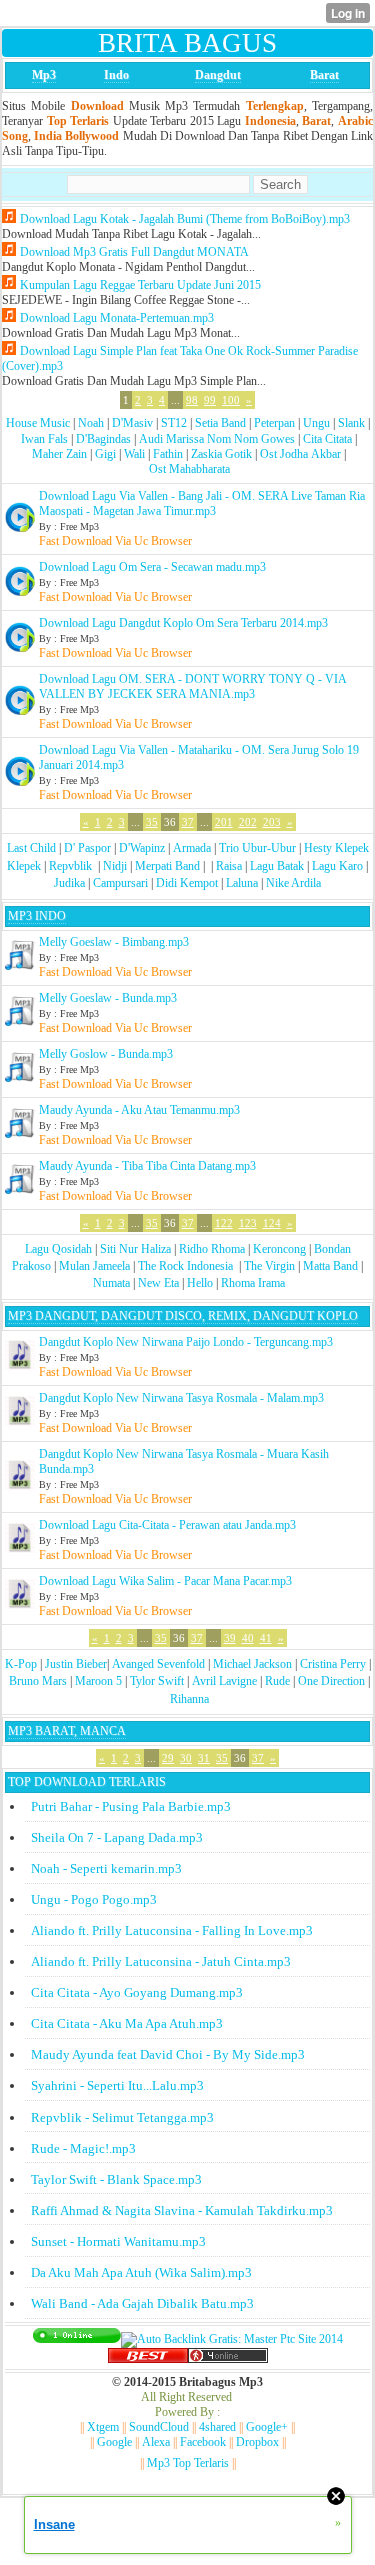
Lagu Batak (277, 866)
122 (224, 1223)
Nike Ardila (293, 883)
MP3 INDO (37, 916)
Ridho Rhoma (212, 1249)
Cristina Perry (333, 1664)
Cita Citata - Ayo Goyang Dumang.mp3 (137, 1992)
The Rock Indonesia (187, 1266)
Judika (69, 883)
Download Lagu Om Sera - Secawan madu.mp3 (152, 567)
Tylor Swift (157, 1681)
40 (248, 1638)
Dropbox (257, 2442)
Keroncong (279, 1249)
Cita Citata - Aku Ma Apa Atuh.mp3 (127, 2023)
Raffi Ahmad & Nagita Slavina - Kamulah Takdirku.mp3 (182, 2210)
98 (192, 400)
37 (188, 822)
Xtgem (103, 2427)
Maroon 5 (98, 1681)
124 (272, 1223)
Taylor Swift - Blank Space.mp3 (116, 2179)
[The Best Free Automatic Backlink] (148, 2359)
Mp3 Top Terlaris (188, 2463)
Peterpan (274, 423)
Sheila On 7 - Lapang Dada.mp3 (117, 1837)
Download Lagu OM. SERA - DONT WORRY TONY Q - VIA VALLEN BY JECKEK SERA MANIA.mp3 (192, 686)
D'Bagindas (103, 439)
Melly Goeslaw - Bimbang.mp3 (114, 942)
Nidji (115, 866)
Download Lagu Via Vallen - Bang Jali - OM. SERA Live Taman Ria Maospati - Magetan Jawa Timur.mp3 (202, 503)
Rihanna (189, 1699)
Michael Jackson (252, 1664)
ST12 (174, 423)
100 (231, 400)
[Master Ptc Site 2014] (232, 2339)
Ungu (316, 423)
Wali (134, 454)
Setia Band (220, 423)
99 (210, 400)
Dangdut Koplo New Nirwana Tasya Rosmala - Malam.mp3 (181, 1398)
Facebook (203, 2442)
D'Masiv (132, 423)
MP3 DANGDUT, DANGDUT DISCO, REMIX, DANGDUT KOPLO (183, 1316)
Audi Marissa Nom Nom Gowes (217, 439)
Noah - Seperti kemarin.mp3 (106, 1868)
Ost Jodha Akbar (300, 454)
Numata (111, 1283)
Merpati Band (167, 866)
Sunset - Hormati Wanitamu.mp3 (118, 2241)
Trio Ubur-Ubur (257, 848)
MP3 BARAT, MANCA (67, 1731)
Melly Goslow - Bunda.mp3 (106, 1054)
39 (230, 1638)
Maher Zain (59, 454)
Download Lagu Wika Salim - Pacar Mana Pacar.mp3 (165, 1581)
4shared (217, 2427)
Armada (192, 848)
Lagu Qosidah (58, 1249)
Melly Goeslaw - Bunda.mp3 (108, 998)
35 (152, 822)
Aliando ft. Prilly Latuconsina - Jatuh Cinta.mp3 (161, 1961)
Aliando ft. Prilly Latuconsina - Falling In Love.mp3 (172, 1930)
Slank (351, 423)
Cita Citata (327, 439)
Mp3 (44, 75)
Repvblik (70, 866)
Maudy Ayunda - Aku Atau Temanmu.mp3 (139, 1110)
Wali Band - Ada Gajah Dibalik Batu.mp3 (142, 2303)
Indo (116, 75)
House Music (38, 423)
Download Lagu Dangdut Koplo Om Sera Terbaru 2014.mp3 (183, 623)
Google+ (267, 2427)
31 (204, 1758)
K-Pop (21, 1664)
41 (266, 1638)
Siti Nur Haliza (135, 1249)
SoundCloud (159, 2427)
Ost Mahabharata (189, 469)
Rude (277, 1681)
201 (224, 822)
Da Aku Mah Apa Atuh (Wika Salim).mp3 (141, 2272)
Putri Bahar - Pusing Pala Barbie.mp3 (131, 1806)
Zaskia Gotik (221, 454)
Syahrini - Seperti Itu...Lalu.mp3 (117, 2085)
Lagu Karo (337, 866)
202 (248, 822)
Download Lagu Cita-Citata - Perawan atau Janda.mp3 (167, 1525)
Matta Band (330, 1266)
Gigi (105, 454)
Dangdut (218, 75)
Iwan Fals (44, 439)
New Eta (158, 1283)
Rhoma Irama (253, 1283)
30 (186, 1758)
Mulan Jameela (94, 1266)
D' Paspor (87, 848)
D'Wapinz (142, 848)
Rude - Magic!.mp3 (83, 2148)
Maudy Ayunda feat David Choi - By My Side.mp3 (168, 2054)
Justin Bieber (76, 1664)
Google (114, 2442)
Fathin (168, 454)
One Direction (331, 1681)
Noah (91, 423)
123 (248, 1223)
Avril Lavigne (224, 1681)
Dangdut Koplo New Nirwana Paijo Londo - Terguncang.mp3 (186, 1342)
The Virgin (269, 1266)
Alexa (156, 2442)
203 (272, 822)
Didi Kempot (187, 883)
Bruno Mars (38, 1681)
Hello (200, 1283)
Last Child (31, 848)
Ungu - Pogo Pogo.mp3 (94, 1899)
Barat (324, 75)
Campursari (120, 883)
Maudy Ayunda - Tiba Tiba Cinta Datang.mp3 (147, 1166)
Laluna (242, 883)
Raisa (229, 866)
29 (168, 1758)
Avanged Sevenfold (158, 1664)
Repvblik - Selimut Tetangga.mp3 (122, 2117)
